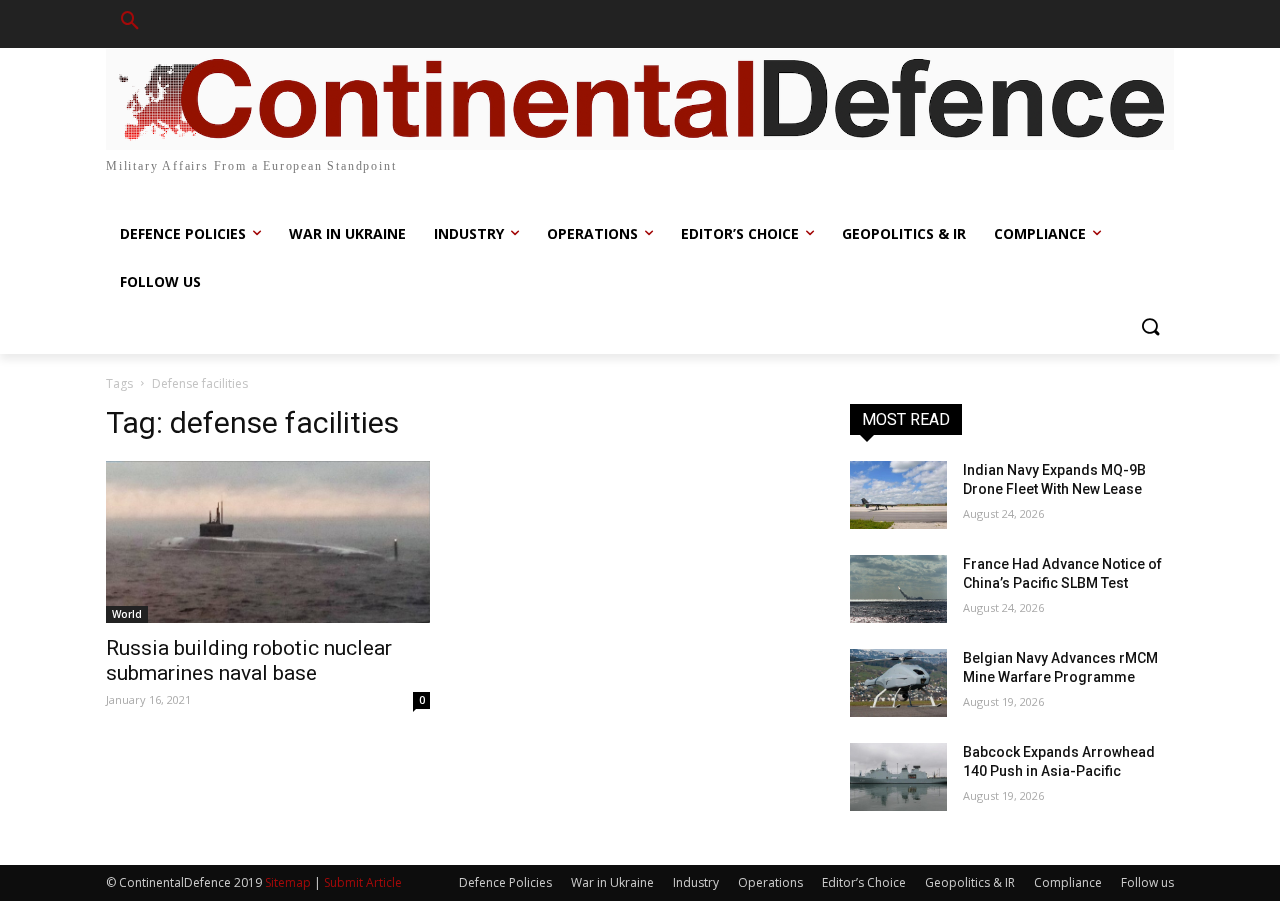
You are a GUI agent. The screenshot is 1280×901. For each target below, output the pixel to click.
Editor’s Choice (864, 882)
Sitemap (288, 882)
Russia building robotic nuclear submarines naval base (249, 660)
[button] (130, 24)
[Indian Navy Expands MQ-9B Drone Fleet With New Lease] (898, 495)
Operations (770, 882)
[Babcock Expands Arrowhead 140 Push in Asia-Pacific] (898, 777)
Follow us (1147, 882)
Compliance (1068, 882)
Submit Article (363, 882)
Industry (696, 882)
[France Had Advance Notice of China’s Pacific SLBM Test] (898, 589)
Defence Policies (505, 882)
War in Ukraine (612, 882)
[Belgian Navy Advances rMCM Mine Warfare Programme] (898, 683)
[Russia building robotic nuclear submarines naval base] (268, 542)
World (127, 614)
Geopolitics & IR (970, 882)
